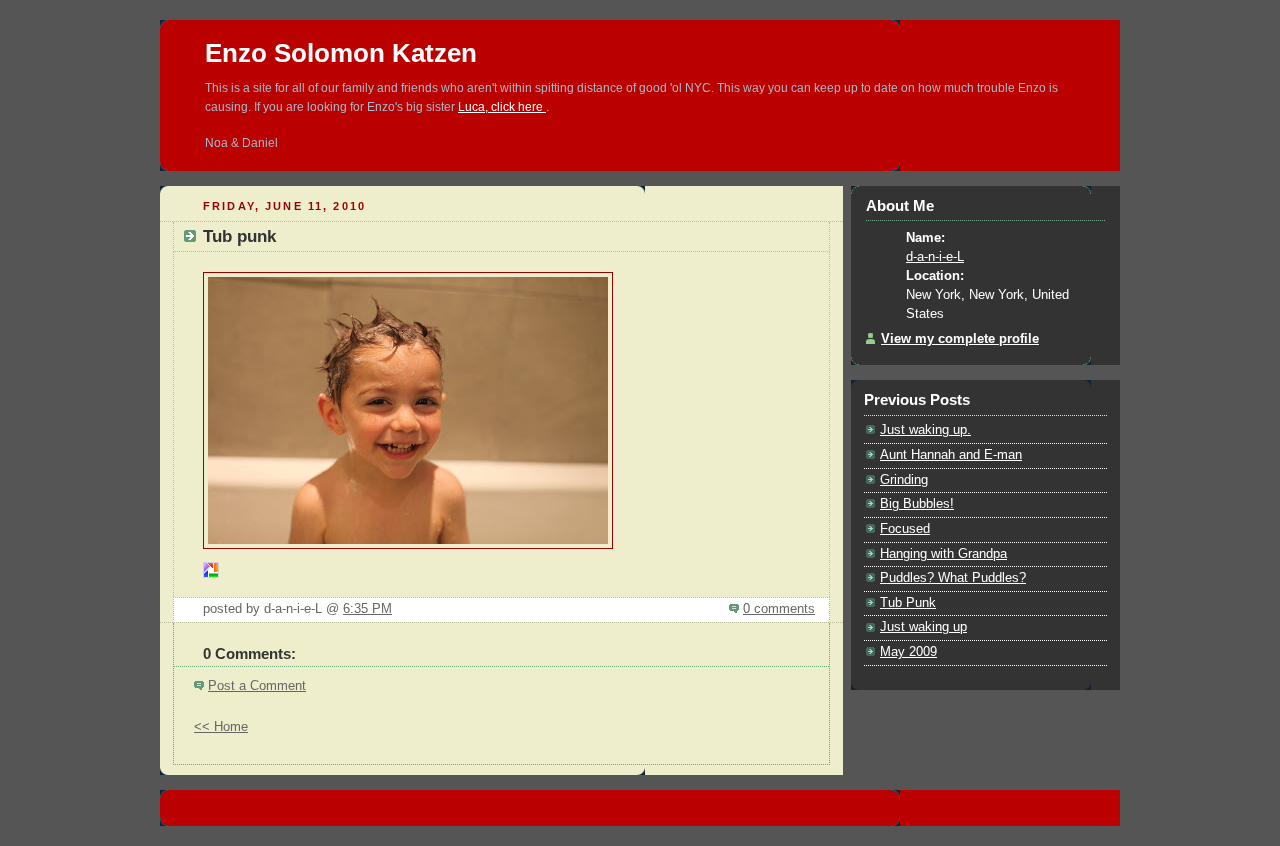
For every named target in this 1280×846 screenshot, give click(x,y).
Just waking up (923, 627)
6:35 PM (367, 609)
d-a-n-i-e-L (935, 257)
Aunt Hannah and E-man (951, 455)
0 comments (779, 609)
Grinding (904, 480)
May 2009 (908, 652)
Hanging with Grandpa (943, 554)
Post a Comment (257, 686)
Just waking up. (925, 430)
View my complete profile (960, 339)
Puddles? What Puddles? (953, 578)
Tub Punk (908, 603)
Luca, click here (502, 107)
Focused (905, 529)
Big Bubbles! (917, 504)
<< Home (221, 727)
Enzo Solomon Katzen (341, 53)
